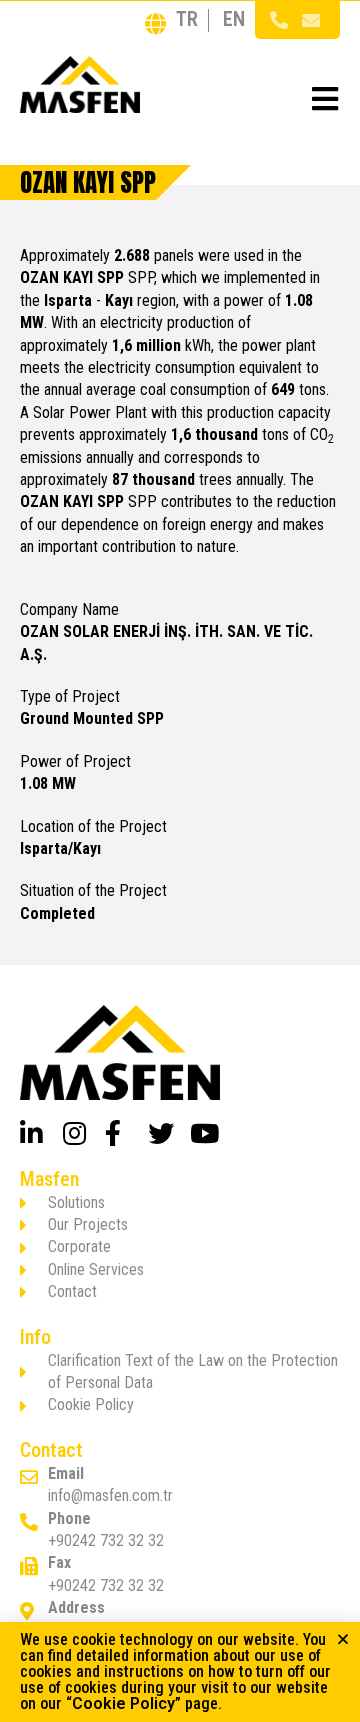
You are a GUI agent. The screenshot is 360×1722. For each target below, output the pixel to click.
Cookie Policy (123, 1703)
